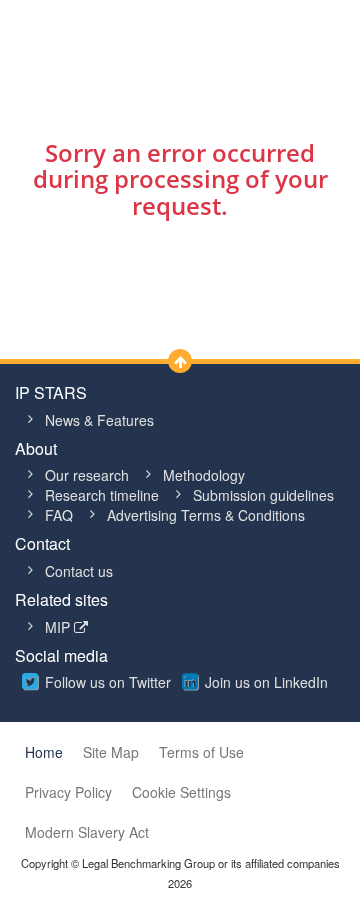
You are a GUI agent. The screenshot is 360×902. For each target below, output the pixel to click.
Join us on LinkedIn (266, 682)
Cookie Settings (181, 792)
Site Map (111, 752)
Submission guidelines (263, 495)
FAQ (59, 515)
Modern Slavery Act (87, 832)
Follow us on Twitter (108, 682)
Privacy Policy (68, 792)
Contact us (79, 571)
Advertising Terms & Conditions (206, 515)
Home (44, 752)
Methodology (204, 475)
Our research (87, 475)
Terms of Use (201, 752)
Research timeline (102, 495)
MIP (59, 627)
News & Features (99, 420)
